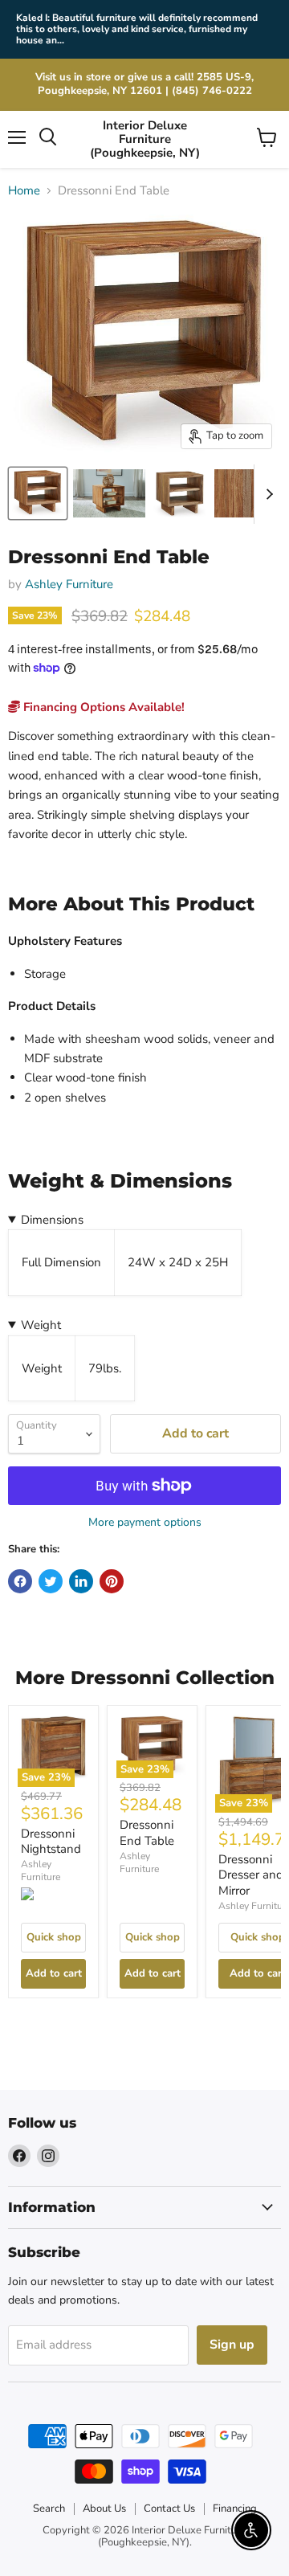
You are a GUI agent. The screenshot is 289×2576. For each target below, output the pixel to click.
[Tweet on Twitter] (51, 1581)
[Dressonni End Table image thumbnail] (38, 493)
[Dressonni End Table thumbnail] (109, 493)
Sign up (232, 2345)
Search (49, 2509)
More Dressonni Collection (145, 1678)
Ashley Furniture (69, 584)
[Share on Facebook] (20, 1581)
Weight (41, 1325)
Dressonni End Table (147, 1833)
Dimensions (52, 1220)
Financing (235, 2509)
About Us (104, 2509)
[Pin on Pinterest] (112, 1581)
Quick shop (54, 1937)
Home (24, 191)
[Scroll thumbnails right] (267, 494)
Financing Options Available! (102, 707)
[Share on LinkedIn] (81, 1581)
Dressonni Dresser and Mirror (251, 1875)
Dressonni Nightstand (51, 1842)
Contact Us (169, 2509)
